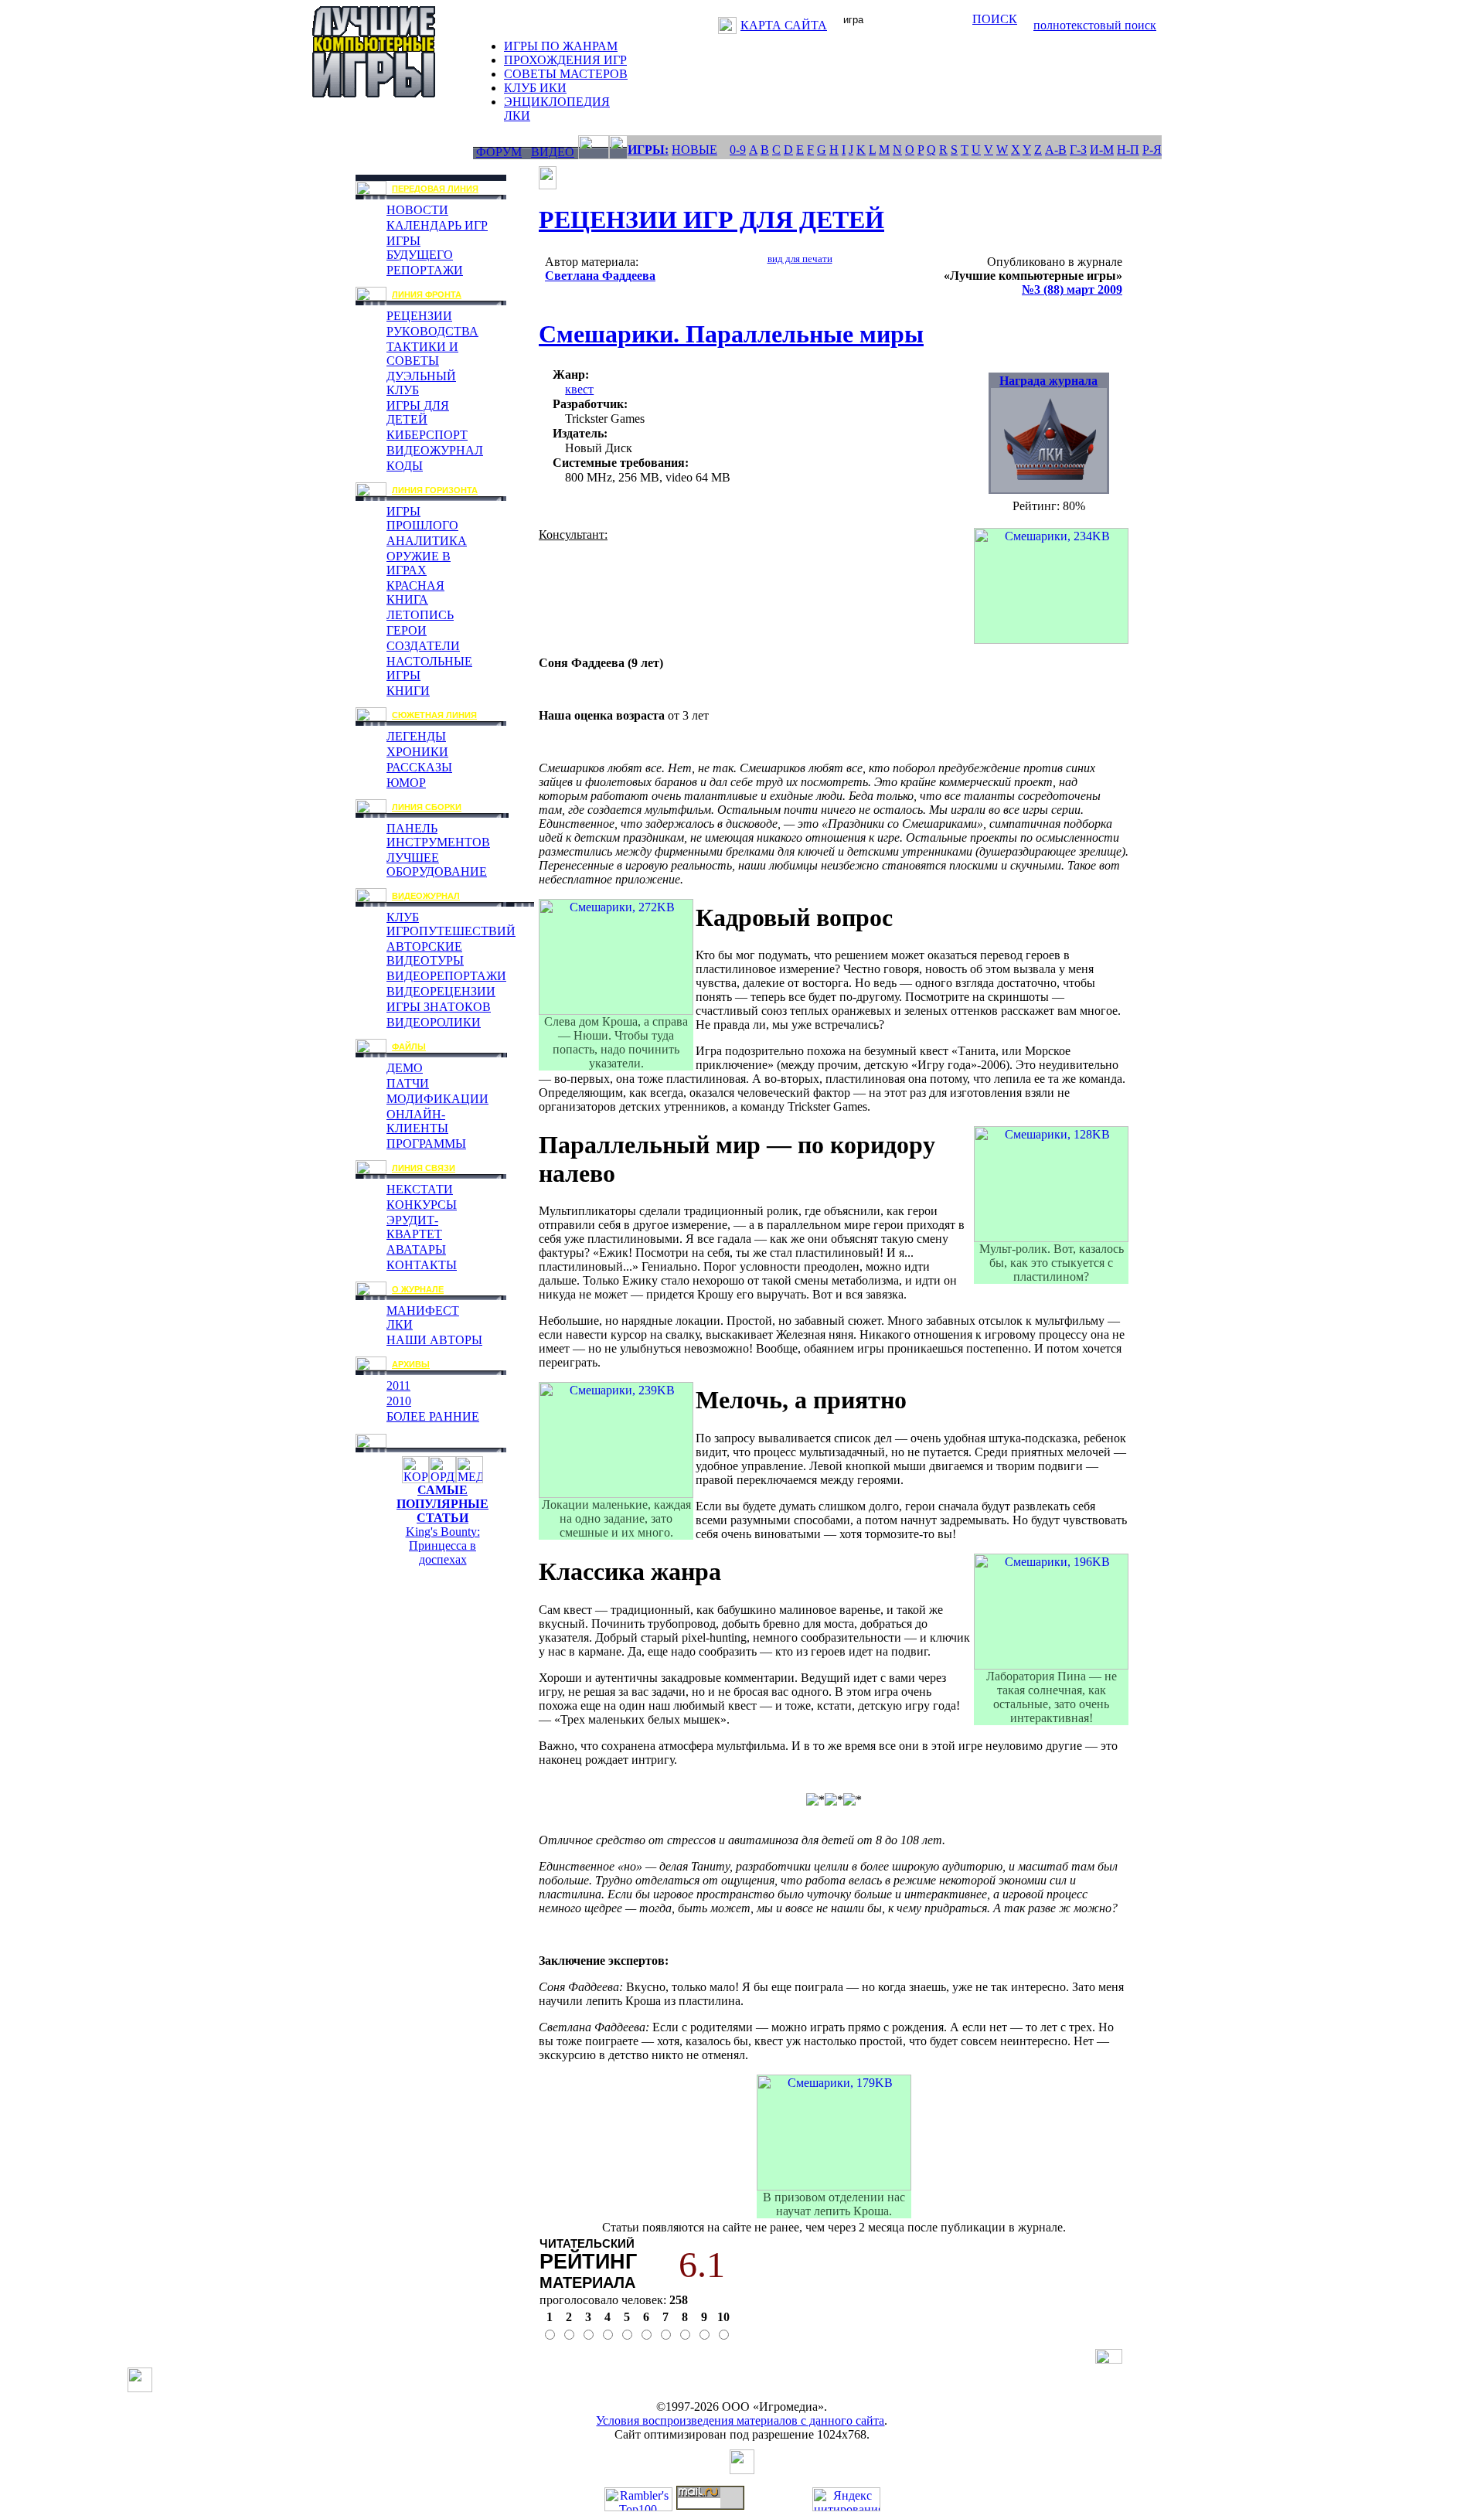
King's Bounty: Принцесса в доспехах (443, 1545)
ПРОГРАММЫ (426, 1144)
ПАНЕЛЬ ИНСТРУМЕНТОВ (438, 835)
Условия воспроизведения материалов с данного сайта (740, 2420)
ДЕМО (405, 1068)
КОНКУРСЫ (422, 1205)
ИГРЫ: (648, 150)
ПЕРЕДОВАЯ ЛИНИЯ (435, 189)
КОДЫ (405, 466)
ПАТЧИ (408, 1083)
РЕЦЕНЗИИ (419, 316)
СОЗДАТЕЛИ (423, 646)
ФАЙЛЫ (409, 1047)
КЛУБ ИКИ (535, 88)
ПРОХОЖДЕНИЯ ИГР (565, 60)
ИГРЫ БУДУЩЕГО (420, 248)
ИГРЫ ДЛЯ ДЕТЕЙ (418, 412)
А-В (1056, 150)
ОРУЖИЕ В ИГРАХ (419, 563)
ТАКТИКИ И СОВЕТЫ (422, 354)
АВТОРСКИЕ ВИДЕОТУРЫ (425, 953)
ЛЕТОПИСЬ (420, 615)
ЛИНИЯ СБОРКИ (427, 807)
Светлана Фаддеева (600, 276)
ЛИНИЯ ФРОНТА (427, 294)
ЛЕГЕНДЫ (416, 736)
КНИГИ (408, 691)
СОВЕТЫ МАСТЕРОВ (566, 74)
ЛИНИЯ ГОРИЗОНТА (435, 490)
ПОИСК (995, 19)
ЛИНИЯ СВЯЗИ (424, 1168)
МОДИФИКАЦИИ (437, 1099)
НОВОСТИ (417, 210)
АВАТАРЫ (416, 1249)
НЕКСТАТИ (420, 1189)
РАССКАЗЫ (419, 767)
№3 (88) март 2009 (1072, 289)
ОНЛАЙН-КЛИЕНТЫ (417, 1121)
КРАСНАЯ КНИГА (415, 592)
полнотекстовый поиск (1095, 25)
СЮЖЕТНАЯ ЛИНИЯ (434, 715)
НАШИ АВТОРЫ (434, 1340)
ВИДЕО (553, 152)
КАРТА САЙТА (784, 25)
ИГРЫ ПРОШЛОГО (422, 518)
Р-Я (1152, 150)
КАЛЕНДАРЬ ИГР (437, 225)
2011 (398, 1385)
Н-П (1128, 150)
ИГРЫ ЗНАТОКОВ (439, 1007)
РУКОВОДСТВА (432, 331)
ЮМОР (406, 783)
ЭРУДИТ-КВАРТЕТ (414, 1227)
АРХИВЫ (411, 1364)
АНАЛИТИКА (427, 541)
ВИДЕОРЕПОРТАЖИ (446, 976)
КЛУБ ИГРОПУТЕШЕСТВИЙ (451, 924)
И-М (1102, 150)
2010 (399, 1401)
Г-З (1078, 150)
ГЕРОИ (407, 630)
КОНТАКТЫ (422, 1265)
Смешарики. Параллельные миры (731, 334)
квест (579, 389)
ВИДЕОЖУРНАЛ (435, 450)
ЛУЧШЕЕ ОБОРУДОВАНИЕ (437, 865)
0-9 (738, 150)
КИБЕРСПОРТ (427, 435)
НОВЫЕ (694, 150)
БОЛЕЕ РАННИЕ (433, 1416)
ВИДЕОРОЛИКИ (434, 1022)
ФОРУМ (499, 152)
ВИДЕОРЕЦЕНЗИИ (441, 991)
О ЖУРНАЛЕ (418, 1289)
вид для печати (800, 259)
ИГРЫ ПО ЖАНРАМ (561, 46)
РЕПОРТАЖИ (425, 270)
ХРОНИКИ (417, 752)
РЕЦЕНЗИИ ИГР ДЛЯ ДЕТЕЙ (711, 220)
